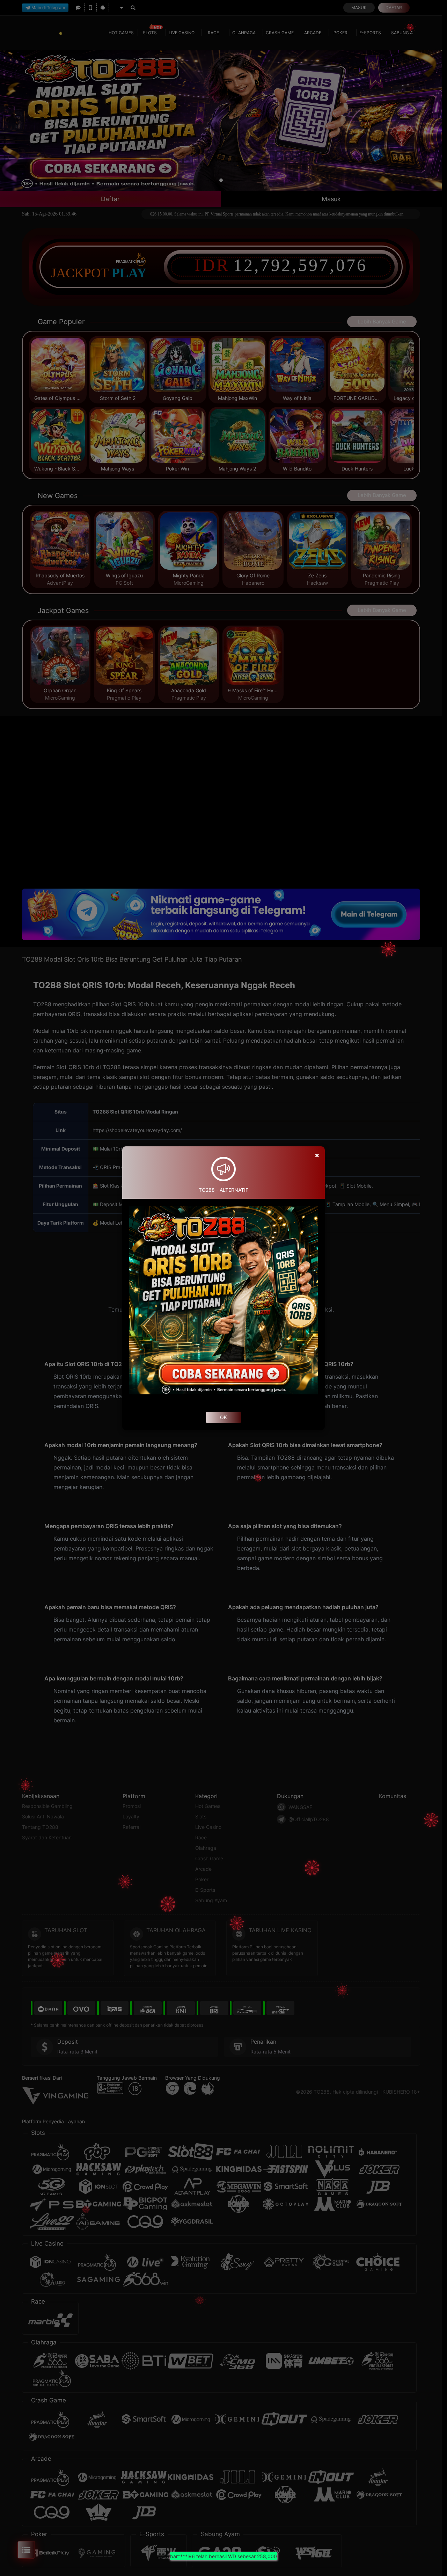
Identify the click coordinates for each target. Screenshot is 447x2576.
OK (223, 1417)
